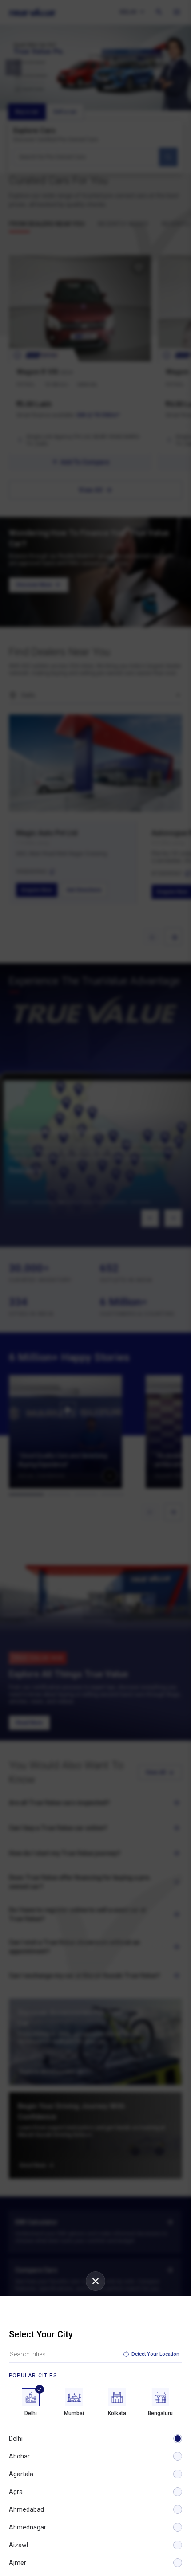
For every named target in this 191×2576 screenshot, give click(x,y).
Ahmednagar (28, 2527)
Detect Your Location (155, 2354)
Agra (16, 2492)
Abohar (19, 2456)
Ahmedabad (26, 2509)
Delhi (16, 2439)
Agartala (21, 2474)
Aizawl (18, 2545)
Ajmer (18, 2563)
